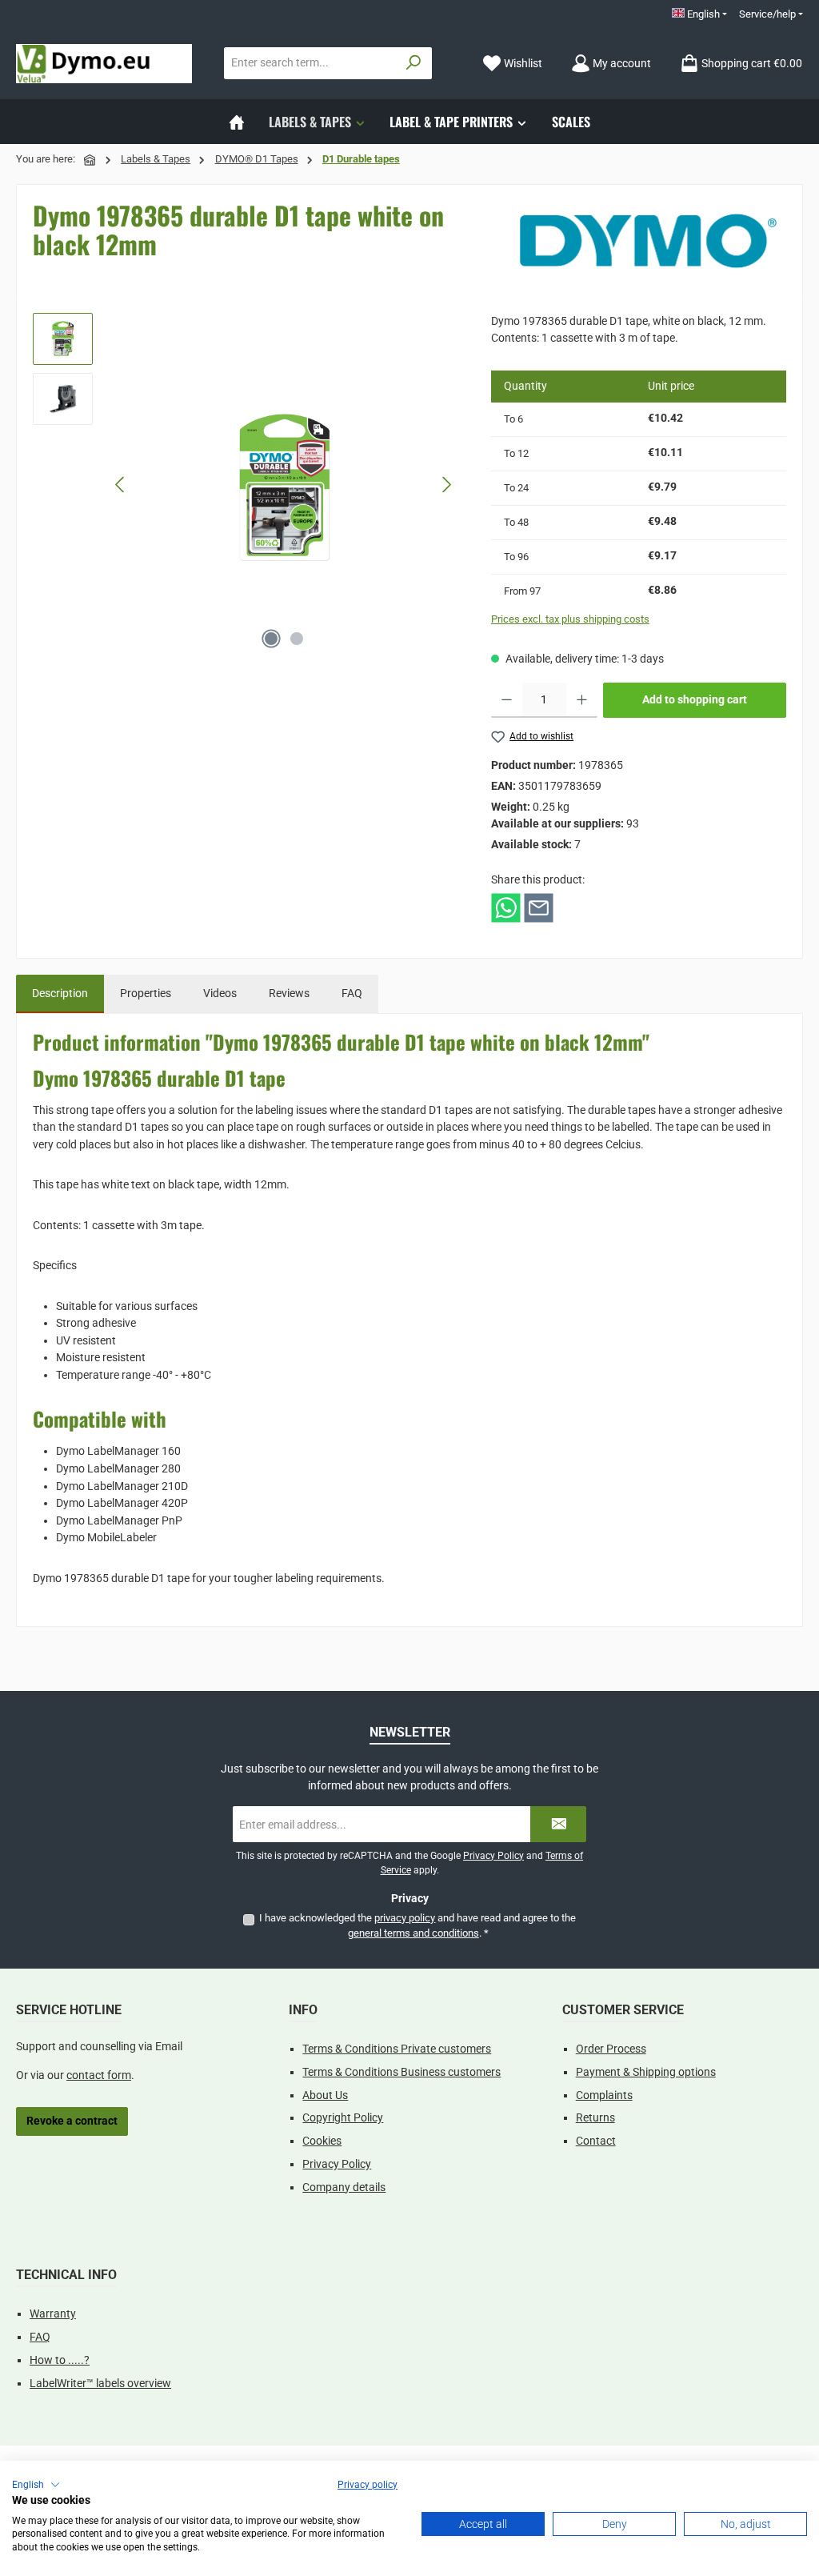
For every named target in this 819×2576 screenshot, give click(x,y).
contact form (99, 2075)
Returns (595, 2118)
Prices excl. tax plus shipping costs (570, 619)
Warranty (53, 2314)
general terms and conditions (413, 1933)
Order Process (611, 2049)
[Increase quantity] (582, 700)
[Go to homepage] (104, 64)
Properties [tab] (146, 994)
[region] (246, 485)
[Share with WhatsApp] (506, 908)
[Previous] (121, 485)
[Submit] (558, 1824)
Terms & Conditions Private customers (397, 2049)
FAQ (40, 2337)
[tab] (60, 994)
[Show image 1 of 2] (271, 639)
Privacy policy (368, 2485)
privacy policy (405, 1918)
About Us (325, 2095)
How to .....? (60, 2360)
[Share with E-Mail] (539, 908)
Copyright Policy (343, 2118)
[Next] (446, 485)
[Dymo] (648, 241)
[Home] (237, 122)
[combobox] (310, 63)
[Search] (414, 63)
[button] (36, 2485)
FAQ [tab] (352, 994)
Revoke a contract (72, 2121)
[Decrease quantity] (507, 700)
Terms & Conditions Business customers (402, 2072)
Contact (596, 2141)
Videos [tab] (220, 994)
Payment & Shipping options (646, 2072)
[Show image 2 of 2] (297, 639)
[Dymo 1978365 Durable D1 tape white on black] (283, 485)
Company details (344, 2187)
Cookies (322, 2141)
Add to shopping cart (695, 700)
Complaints (604, 2095)
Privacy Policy (493, 1856)
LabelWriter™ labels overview (100, 2384)
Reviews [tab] (289, 994)
